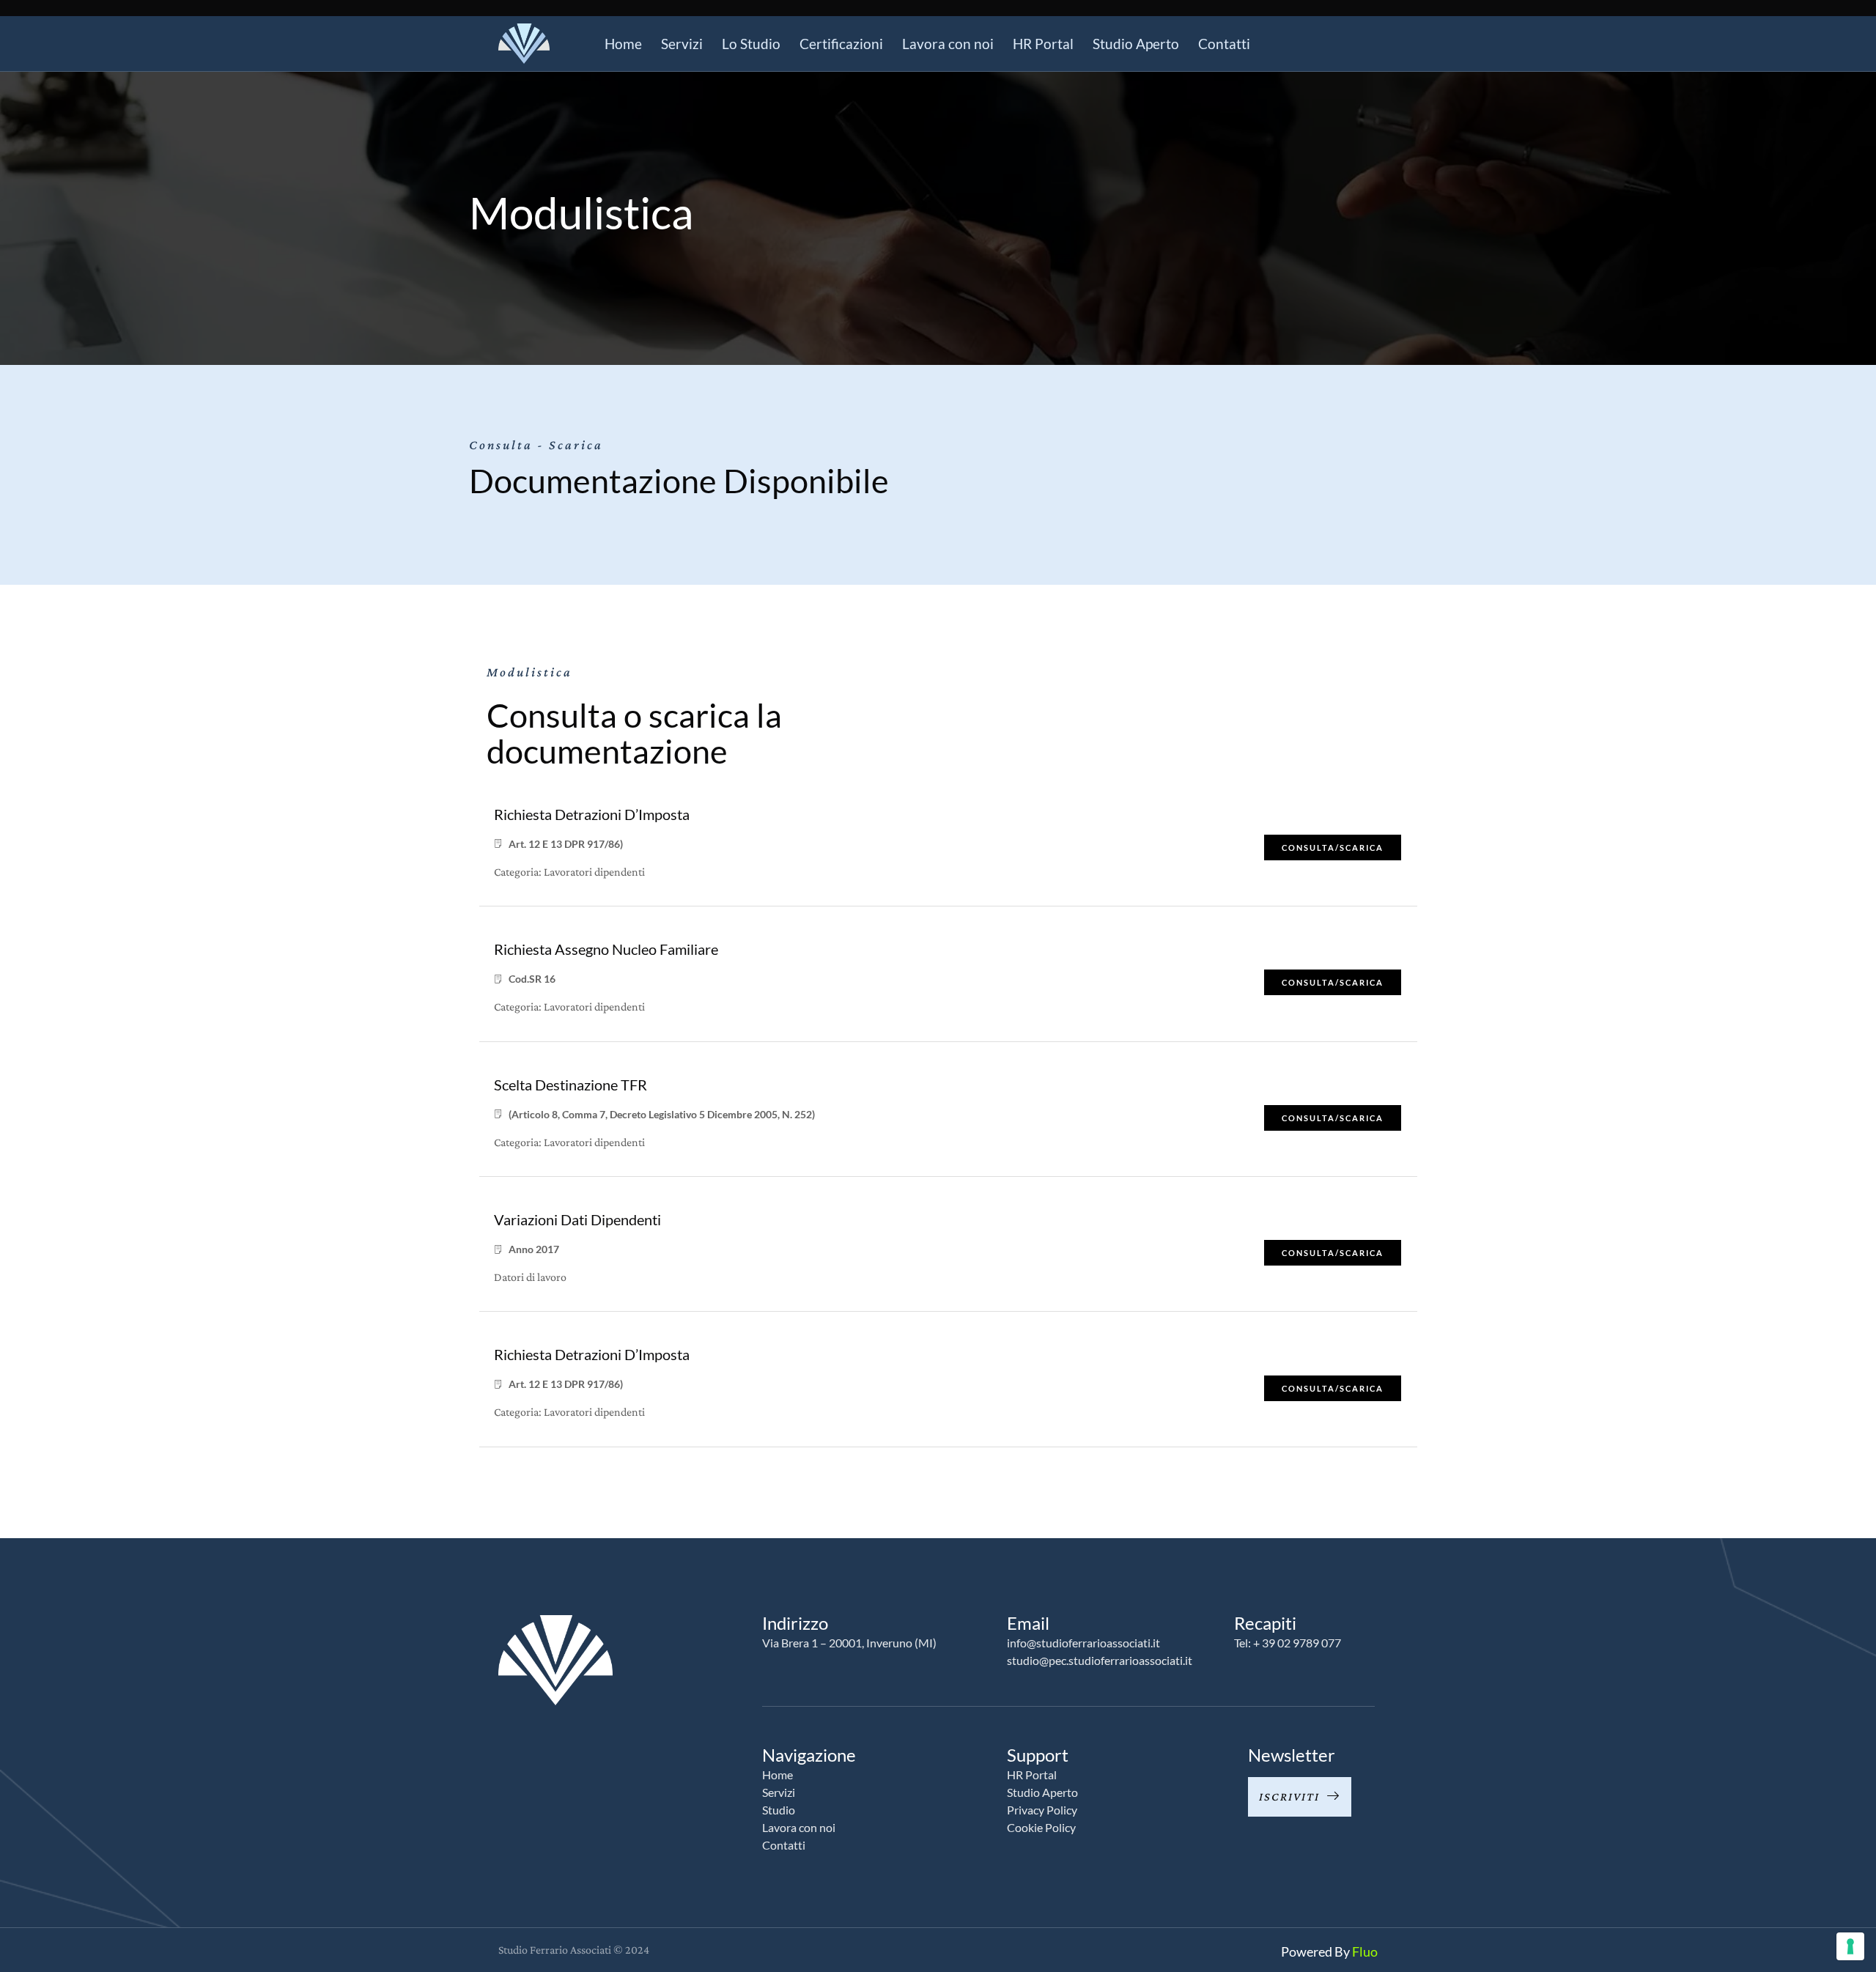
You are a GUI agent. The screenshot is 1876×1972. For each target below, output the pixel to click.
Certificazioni (841, 44)
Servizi (682, 44)
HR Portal (1043, 44)
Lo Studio (751, 44)
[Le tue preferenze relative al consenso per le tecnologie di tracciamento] (1850, 1946)
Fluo (1365, 1951)
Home (623, 44)
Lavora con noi (948, 44)
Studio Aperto (1136, 44)
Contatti (1224, 44)
